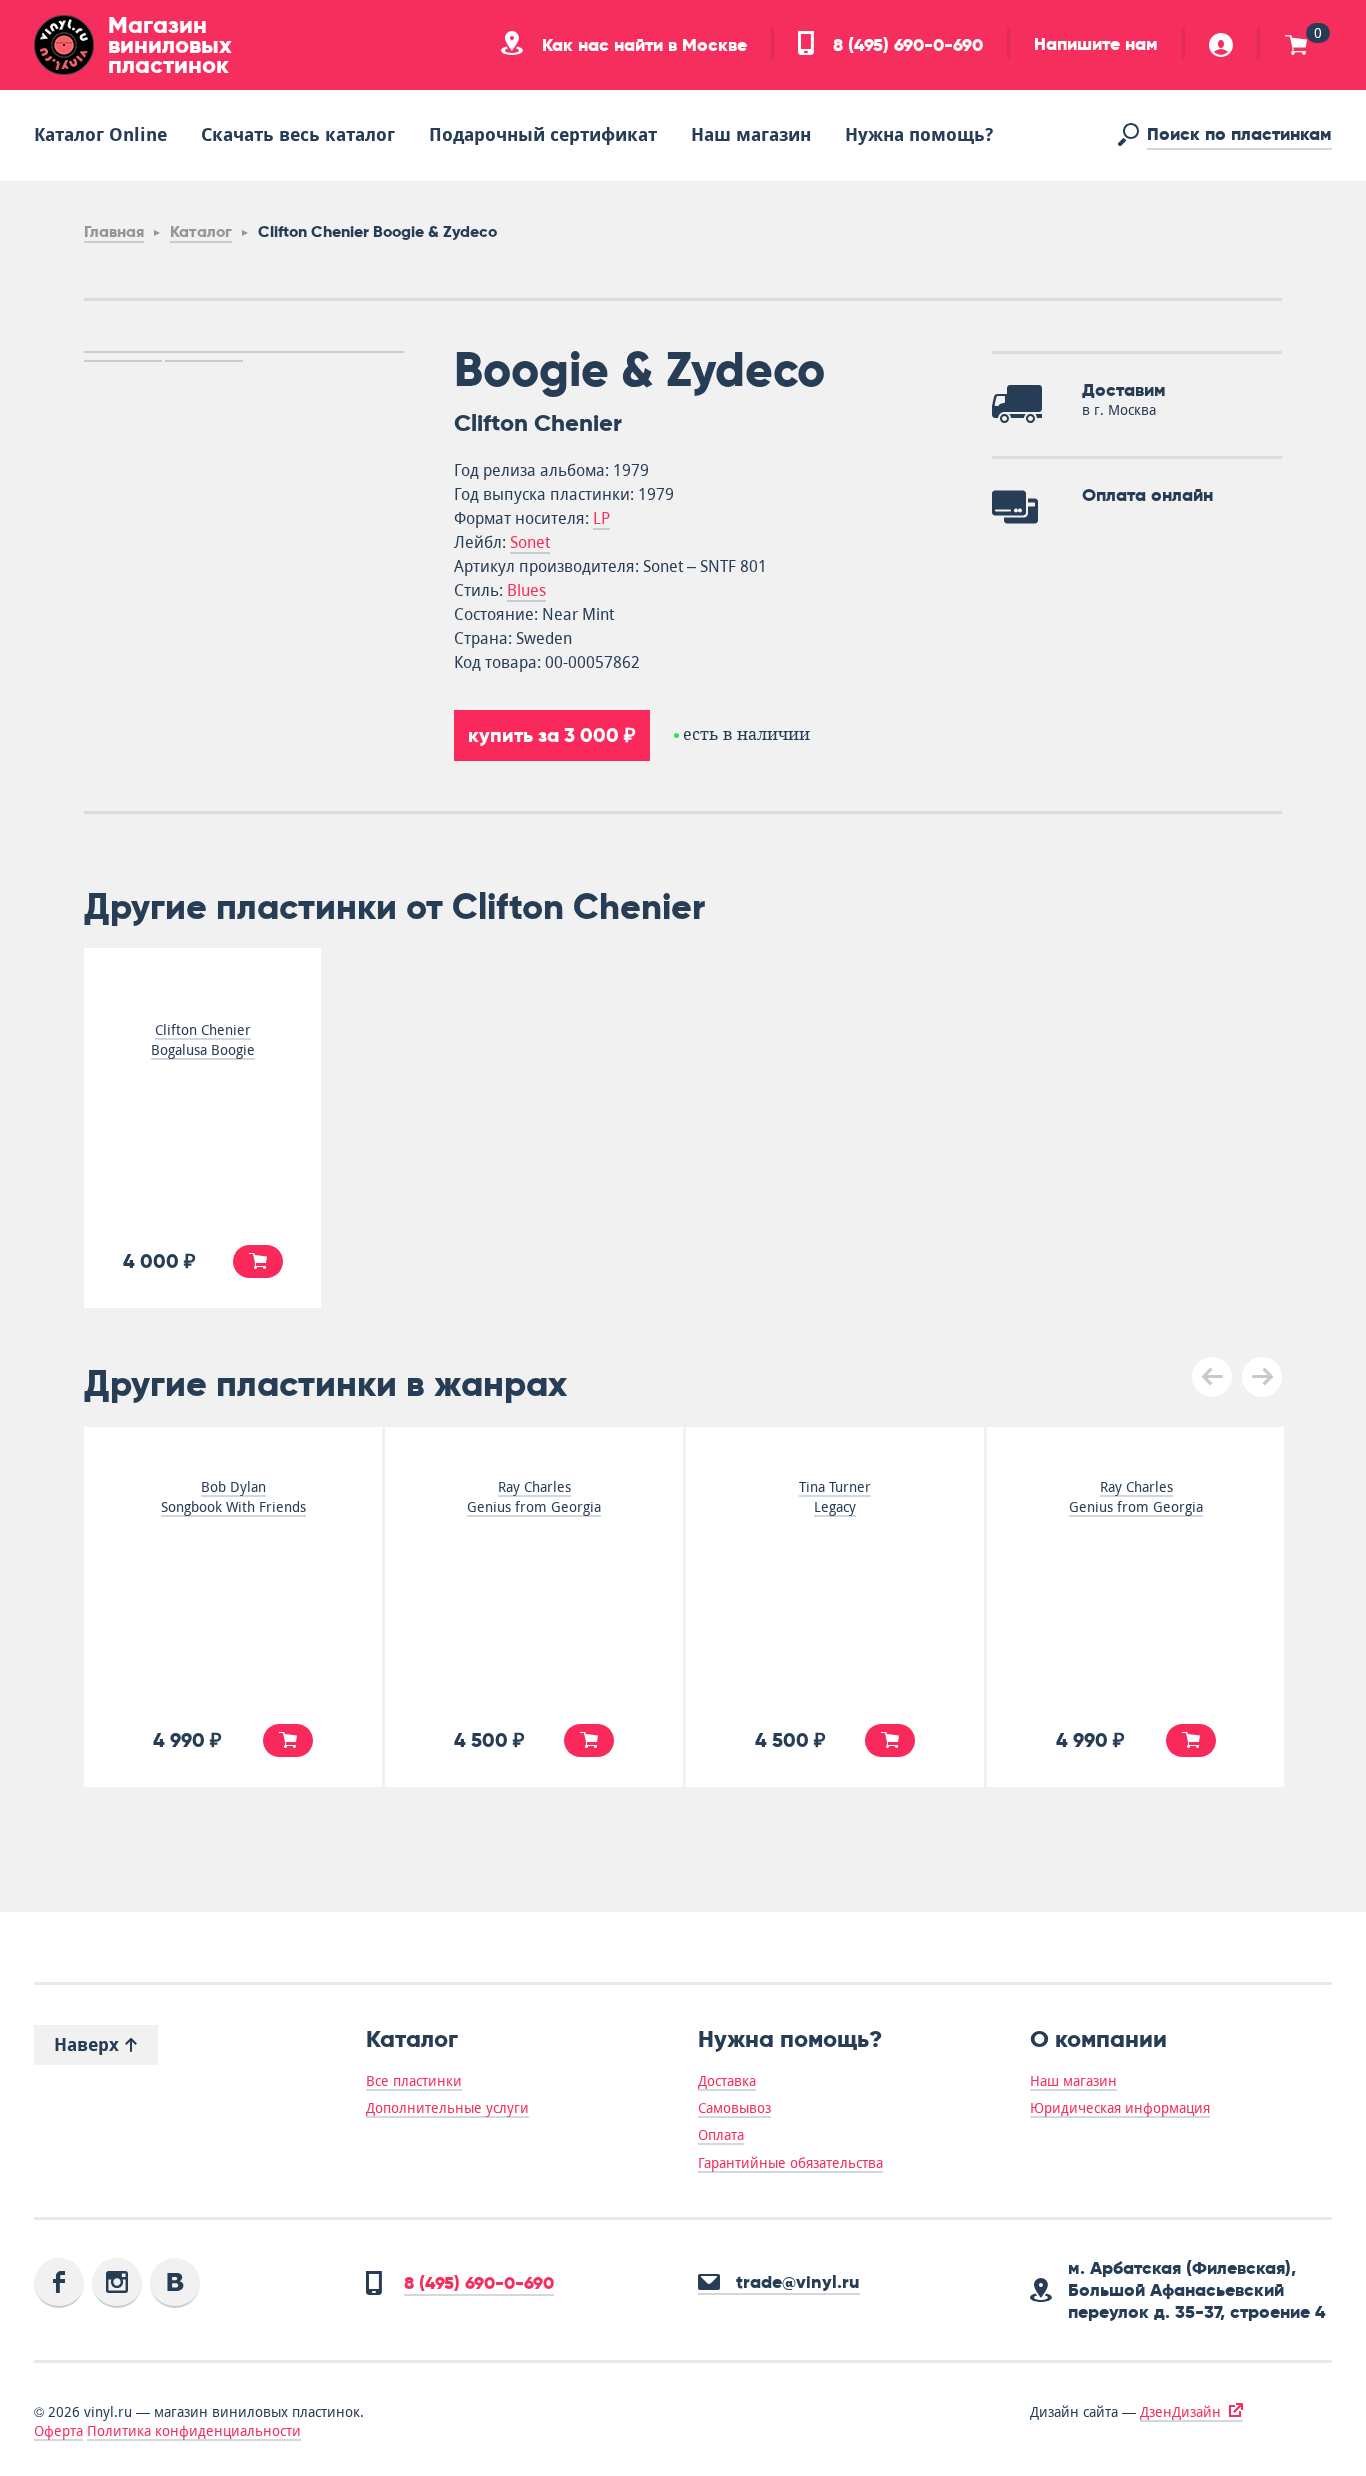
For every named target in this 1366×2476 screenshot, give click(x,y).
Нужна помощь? (919, 134)
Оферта (58, 2431)
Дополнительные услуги (447, 2108)
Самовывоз (734, 2108)
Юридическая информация (1120, 2108)
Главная (114, 231)
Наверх (89, 2044)
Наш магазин (751, 134)
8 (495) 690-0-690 (905, 45)
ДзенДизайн (1180, 2412)
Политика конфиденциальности (194, 2431)
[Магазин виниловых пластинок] (64, 45)
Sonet (530, 542)
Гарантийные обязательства (790, 2163)
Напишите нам (1096, 44)
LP (601, 518)
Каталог (201, 231)
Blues (526, 590)
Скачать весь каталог (298, 134)
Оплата (721, 2135)
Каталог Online (100, 134)
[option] (244, 352)
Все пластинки (414, 2081)
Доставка (727, 2081)
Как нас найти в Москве (642, 45)
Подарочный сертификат (543, 134)
